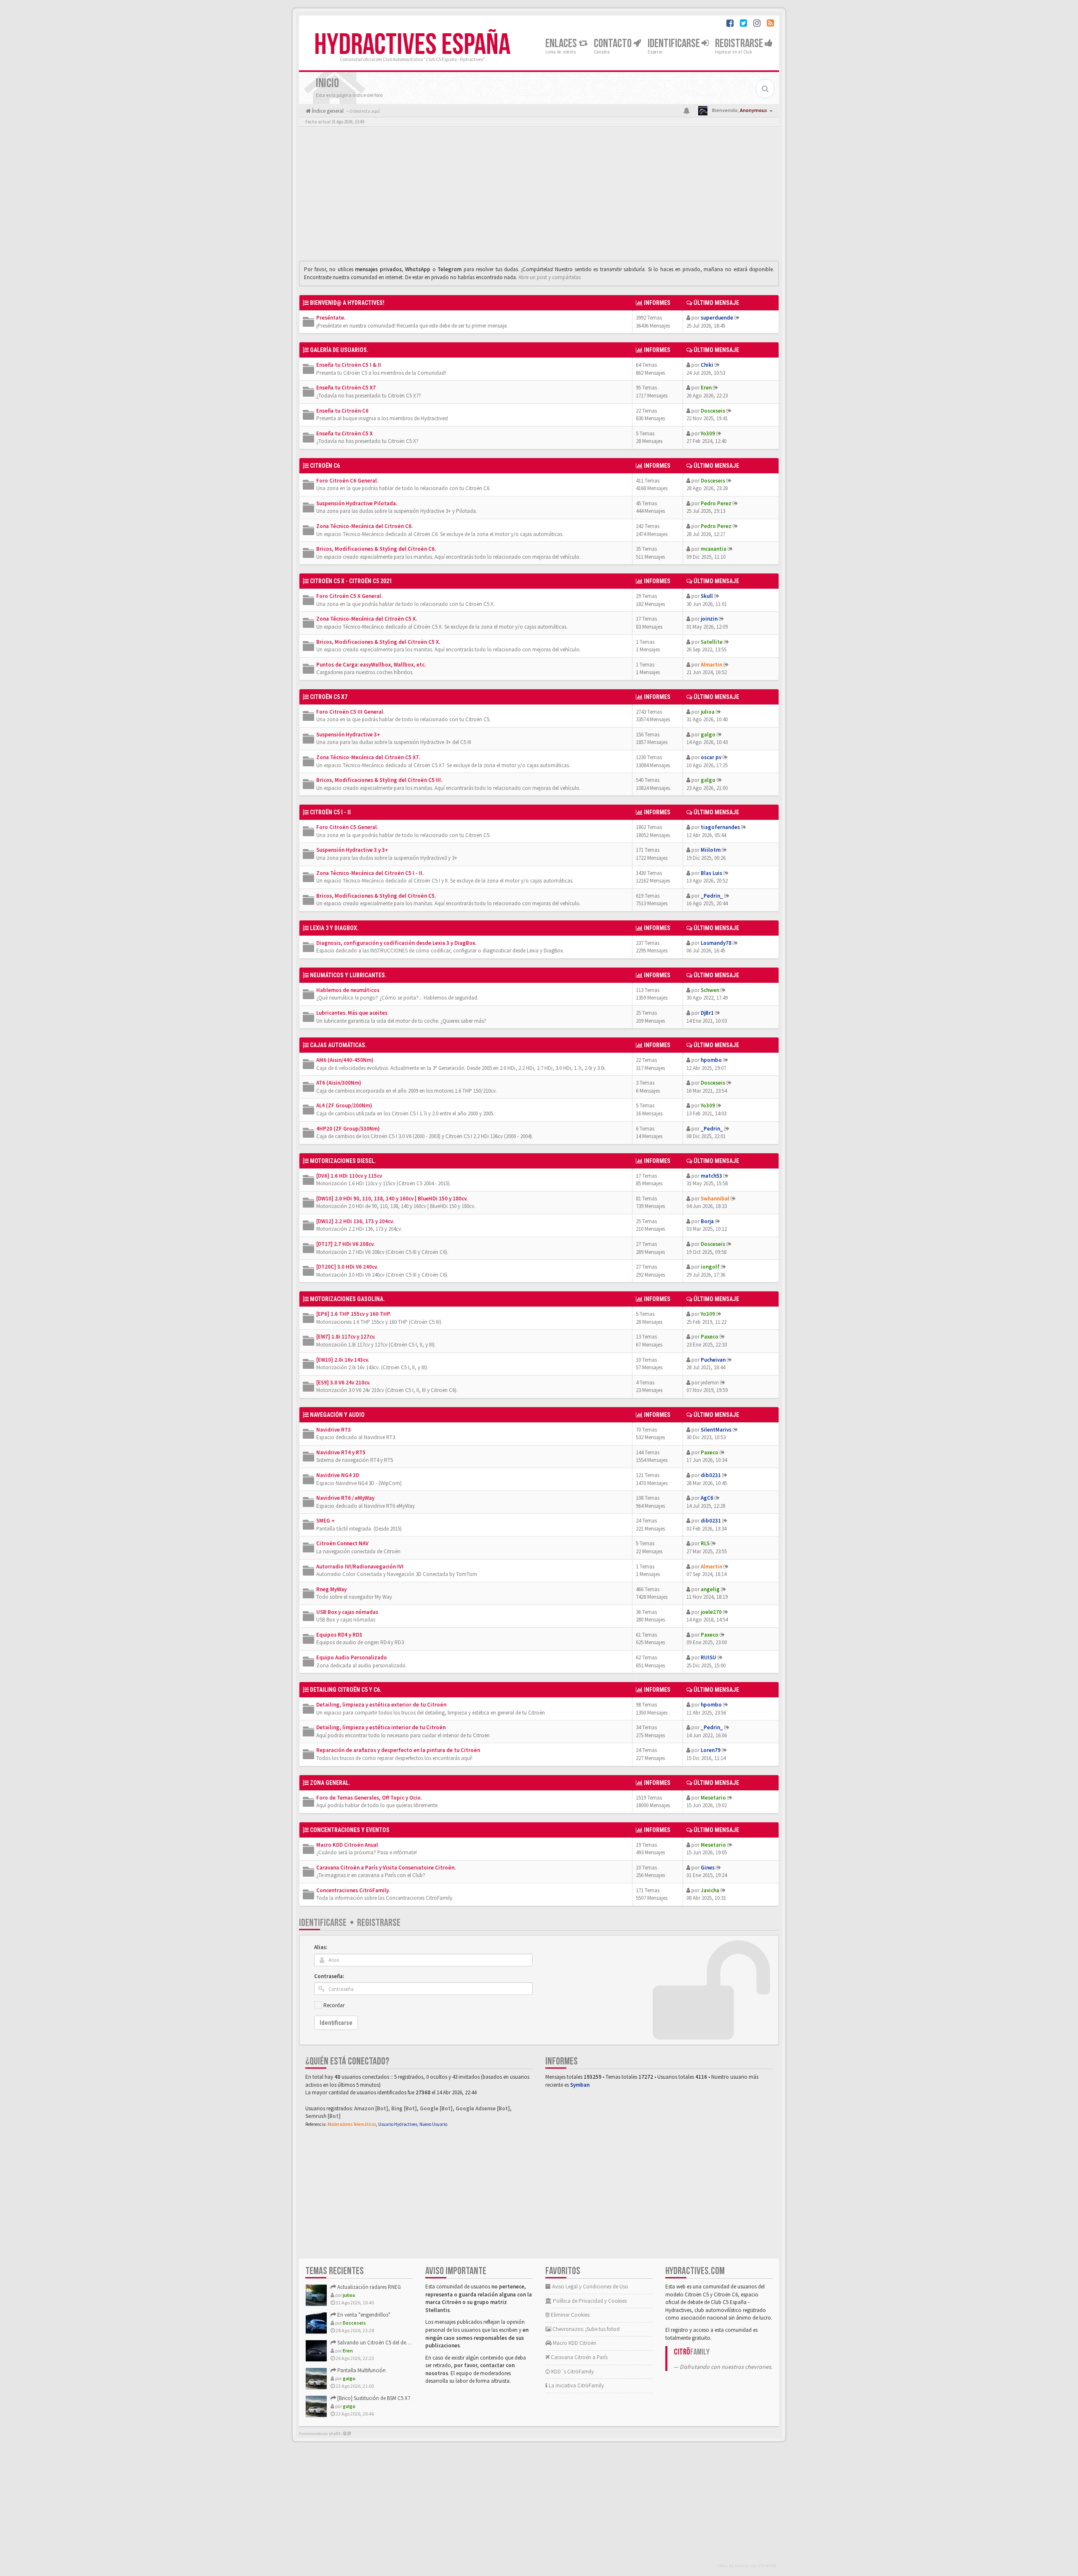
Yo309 (708, 433)
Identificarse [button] (675, 44)
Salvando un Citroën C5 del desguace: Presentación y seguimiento (412, 2343)
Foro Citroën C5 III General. (350, 712)
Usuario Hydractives (398, 2124)
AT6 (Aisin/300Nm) (339, 1083)
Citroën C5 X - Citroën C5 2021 (351, 581)
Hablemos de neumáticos (348, 990)
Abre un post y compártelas (550, 277)
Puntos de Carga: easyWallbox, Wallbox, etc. (371, 665)
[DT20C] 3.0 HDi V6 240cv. (347, 1267)
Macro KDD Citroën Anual (347, 1845)
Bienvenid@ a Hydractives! (347, 303)
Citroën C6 (325, 466)
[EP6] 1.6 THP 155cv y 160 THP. (354, 1314)
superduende (717, 318)
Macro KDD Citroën (574, 2343)
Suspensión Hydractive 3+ (348, 735)
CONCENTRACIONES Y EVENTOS (350, 1830)
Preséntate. (331, 318)
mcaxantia (714, 549)
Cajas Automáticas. (338, 1045)
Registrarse (740, 44)
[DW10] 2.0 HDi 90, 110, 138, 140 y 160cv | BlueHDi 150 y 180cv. (392, 1199)
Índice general (327, 111)
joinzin (709, 619)
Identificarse (323, 1923)
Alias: (321, 1947)
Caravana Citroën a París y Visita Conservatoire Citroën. (386, 1868)
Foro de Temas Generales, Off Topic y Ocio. (369, 1798)
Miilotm (711, 850)
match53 (711, 1176)
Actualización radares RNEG (368, 2287)
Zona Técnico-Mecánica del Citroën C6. (364, 526)
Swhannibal (715, 1199)
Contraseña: (329, 1976)
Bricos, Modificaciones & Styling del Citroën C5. (376, 896)
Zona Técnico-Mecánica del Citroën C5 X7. (368, 757)
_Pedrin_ (712, 896)
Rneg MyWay (331, 1589)
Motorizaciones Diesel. (343, 1161)
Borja (707, 1221)
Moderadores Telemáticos (352, 2124)
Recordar (334, 2005)
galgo (708, 735)
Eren (706, 388)
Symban (580, 2085)
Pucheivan (713, 1360)
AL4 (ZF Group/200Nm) (344, 1105)
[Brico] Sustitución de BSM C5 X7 (373, 2398)
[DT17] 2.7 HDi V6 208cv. (345, 1244)
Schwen (710, 990)
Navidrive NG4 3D (338, 1475)
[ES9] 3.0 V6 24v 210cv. (343, 1383)
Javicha (710, 1890)
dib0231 (711, 1475)
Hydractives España (412, 45)
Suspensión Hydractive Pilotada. (357, 503)
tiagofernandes (720, 827)
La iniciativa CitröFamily (576, 2385)
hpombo (711, 1060)
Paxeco (710, 1337)
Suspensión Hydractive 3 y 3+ (352, 850)
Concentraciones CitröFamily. (353, 1890)
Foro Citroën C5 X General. (349, 596)
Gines (708, 1868)
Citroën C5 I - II (330, 812)
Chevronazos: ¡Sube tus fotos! (586, 2329)
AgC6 (707, 1498)
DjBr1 (707, 1013)
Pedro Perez (716, 503)
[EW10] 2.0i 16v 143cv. (343, 1360)
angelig (710, 1589)
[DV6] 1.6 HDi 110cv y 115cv (349, 1176)
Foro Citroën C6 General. (347, 481)
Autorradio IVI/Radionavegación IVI (360, 1567)
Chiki (707, 365)
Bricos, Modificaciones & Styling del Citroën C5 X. (378, 642)
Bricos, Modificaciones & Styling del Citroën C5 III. (379, 780)
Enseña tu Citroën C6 (342, 411)
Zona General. (330, 1783)
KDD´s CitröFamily (572, 2372)
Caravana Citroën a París (579, 2357)
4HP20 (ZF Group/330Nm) (348, 1129)
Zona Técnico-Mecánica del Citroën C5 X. (367, 619)
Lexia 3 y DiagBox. (334, 928)
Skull (707, 596)
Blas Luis (711, 873)
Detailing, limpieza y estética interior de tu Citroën (381, 1727)
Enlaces (562, 44)
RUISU (708, 1657)
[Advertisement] (539, 196)
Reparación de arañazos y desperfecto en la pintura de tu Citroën (398, 1750)
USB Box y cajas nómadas (347, 1612)
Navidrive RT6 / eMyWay (345, 1498)
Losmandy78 (716, 943)
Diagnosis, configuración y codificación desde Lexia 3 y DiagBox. (396, 943)
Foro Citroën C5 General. (347, 827)
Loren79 (711, 1750)
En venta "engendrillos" (363, 2315)
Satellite (712, 642)
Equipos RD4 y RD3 (339, 1635)
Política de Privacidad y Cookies (589, 2301)
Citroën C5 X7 (329, 697)
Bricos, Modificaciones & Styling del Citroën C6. (376, 549)
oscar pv (711, 757)
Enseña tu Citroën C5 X (344, 433)
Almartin (711, 665)
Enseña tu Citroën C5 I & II (349, 365)
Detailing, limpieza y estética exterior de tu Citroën (381, 1705)
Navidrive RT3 (334, 1430)
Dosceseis (713, 411)
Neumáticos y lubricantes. (348, 975)
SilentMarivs (716, 1430)
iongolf (710, 1267)
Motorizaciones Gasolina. (347, 1299)
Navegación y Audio (337, 1415)
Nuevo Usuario (433, 2124)
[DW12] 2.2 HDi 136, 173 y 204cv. (355, 1221)
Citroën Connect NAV (342, 1543)
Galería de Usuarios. (339, 350)
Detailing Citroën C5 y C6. (346, 1690)
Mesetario (713, 1798)
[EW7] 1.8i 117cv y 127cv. (346, 1337)
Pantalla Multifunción (361, 2370)
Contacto (614, 44)
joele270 (711, 1612)
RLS (705, 1543)
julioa (708, 712)
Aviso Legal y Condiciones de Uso (590, 2287)
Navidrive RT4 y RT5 (341, 1452)
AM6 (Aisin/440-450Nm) (345, 1060)
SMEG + (326, 1521)
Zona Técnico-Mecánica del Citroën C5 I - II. (370, 873)
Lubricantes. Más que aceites (352, 1013)
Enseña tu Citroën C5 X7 (346, 388)
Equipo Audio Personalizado (352, 1657)
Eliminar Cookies (570, 2315)
